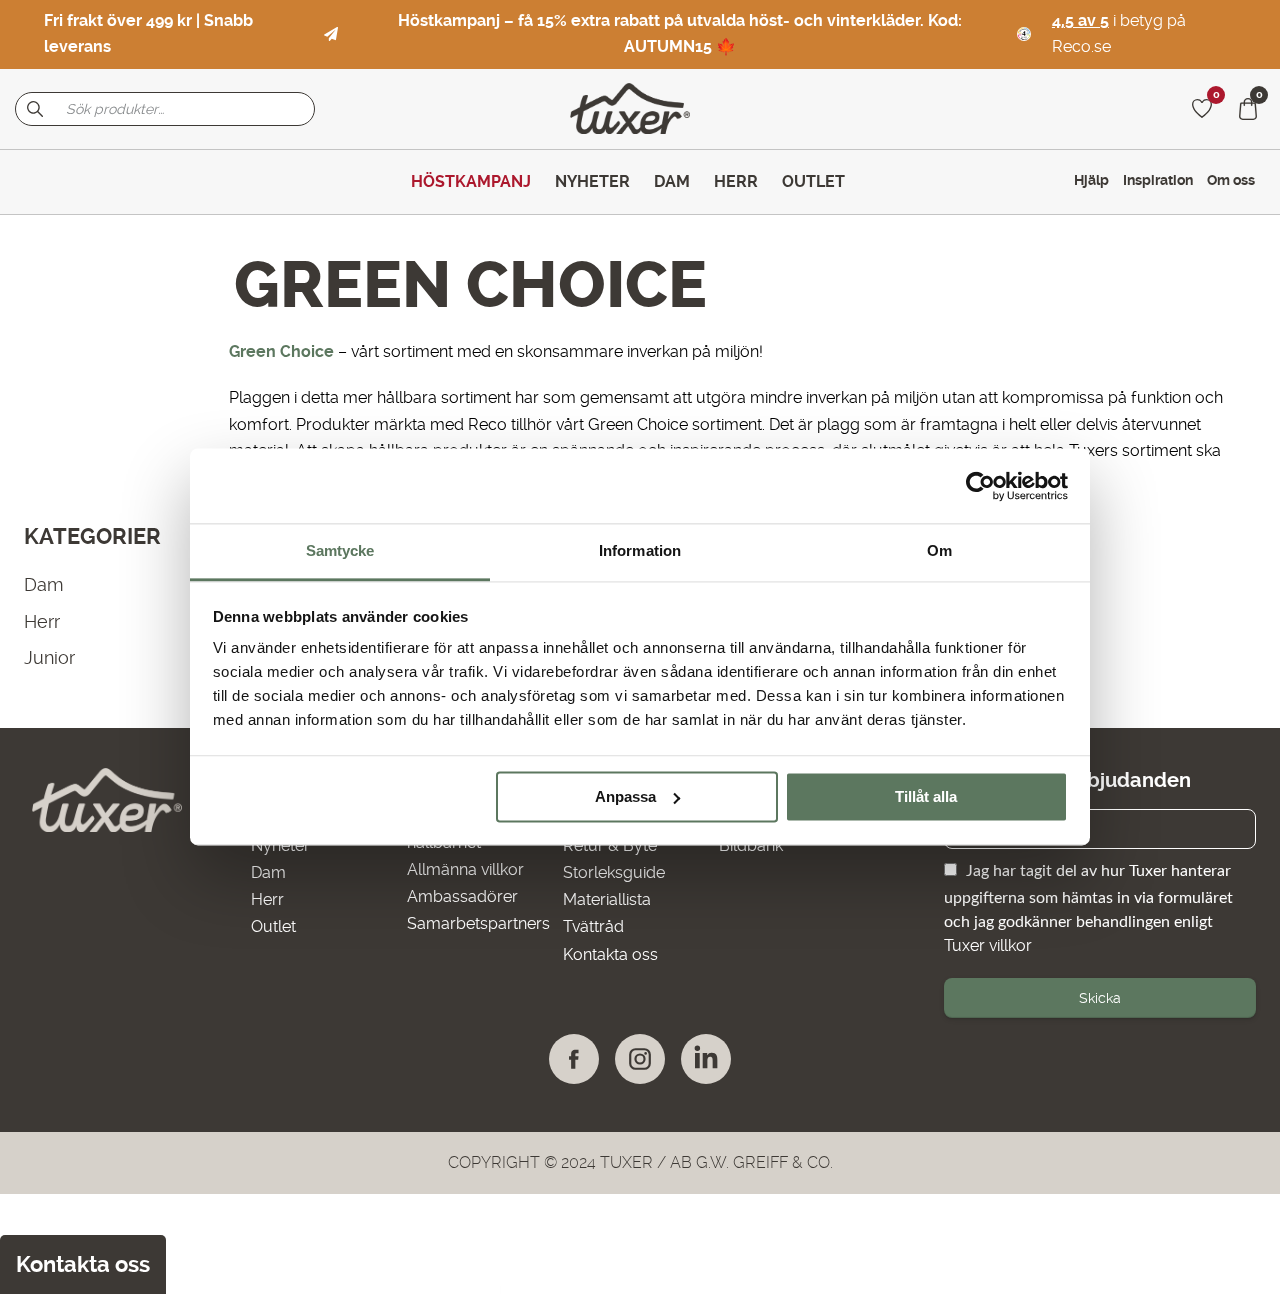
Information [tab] (640, 550)
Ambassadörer (462, 896)
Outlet (273, 926)
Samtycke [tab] (340, 550)
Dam (43, 584)
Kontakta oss (610, 954)
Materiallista (607, 899)
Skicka (1100, 998)
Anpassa (625, 796)
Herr (42, 621)
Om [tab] (939, 550)
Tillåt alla (926, 796)
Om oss (1231, 180)
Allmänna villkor (465, 869)
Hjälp (1091, 180)
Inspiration (1158, 180)
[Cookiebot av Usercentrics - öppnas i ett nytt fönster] (980, 486)
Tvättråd (593, 926)
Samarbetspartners (478, 923)
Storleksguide (614, 872)
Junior (49, 657)
